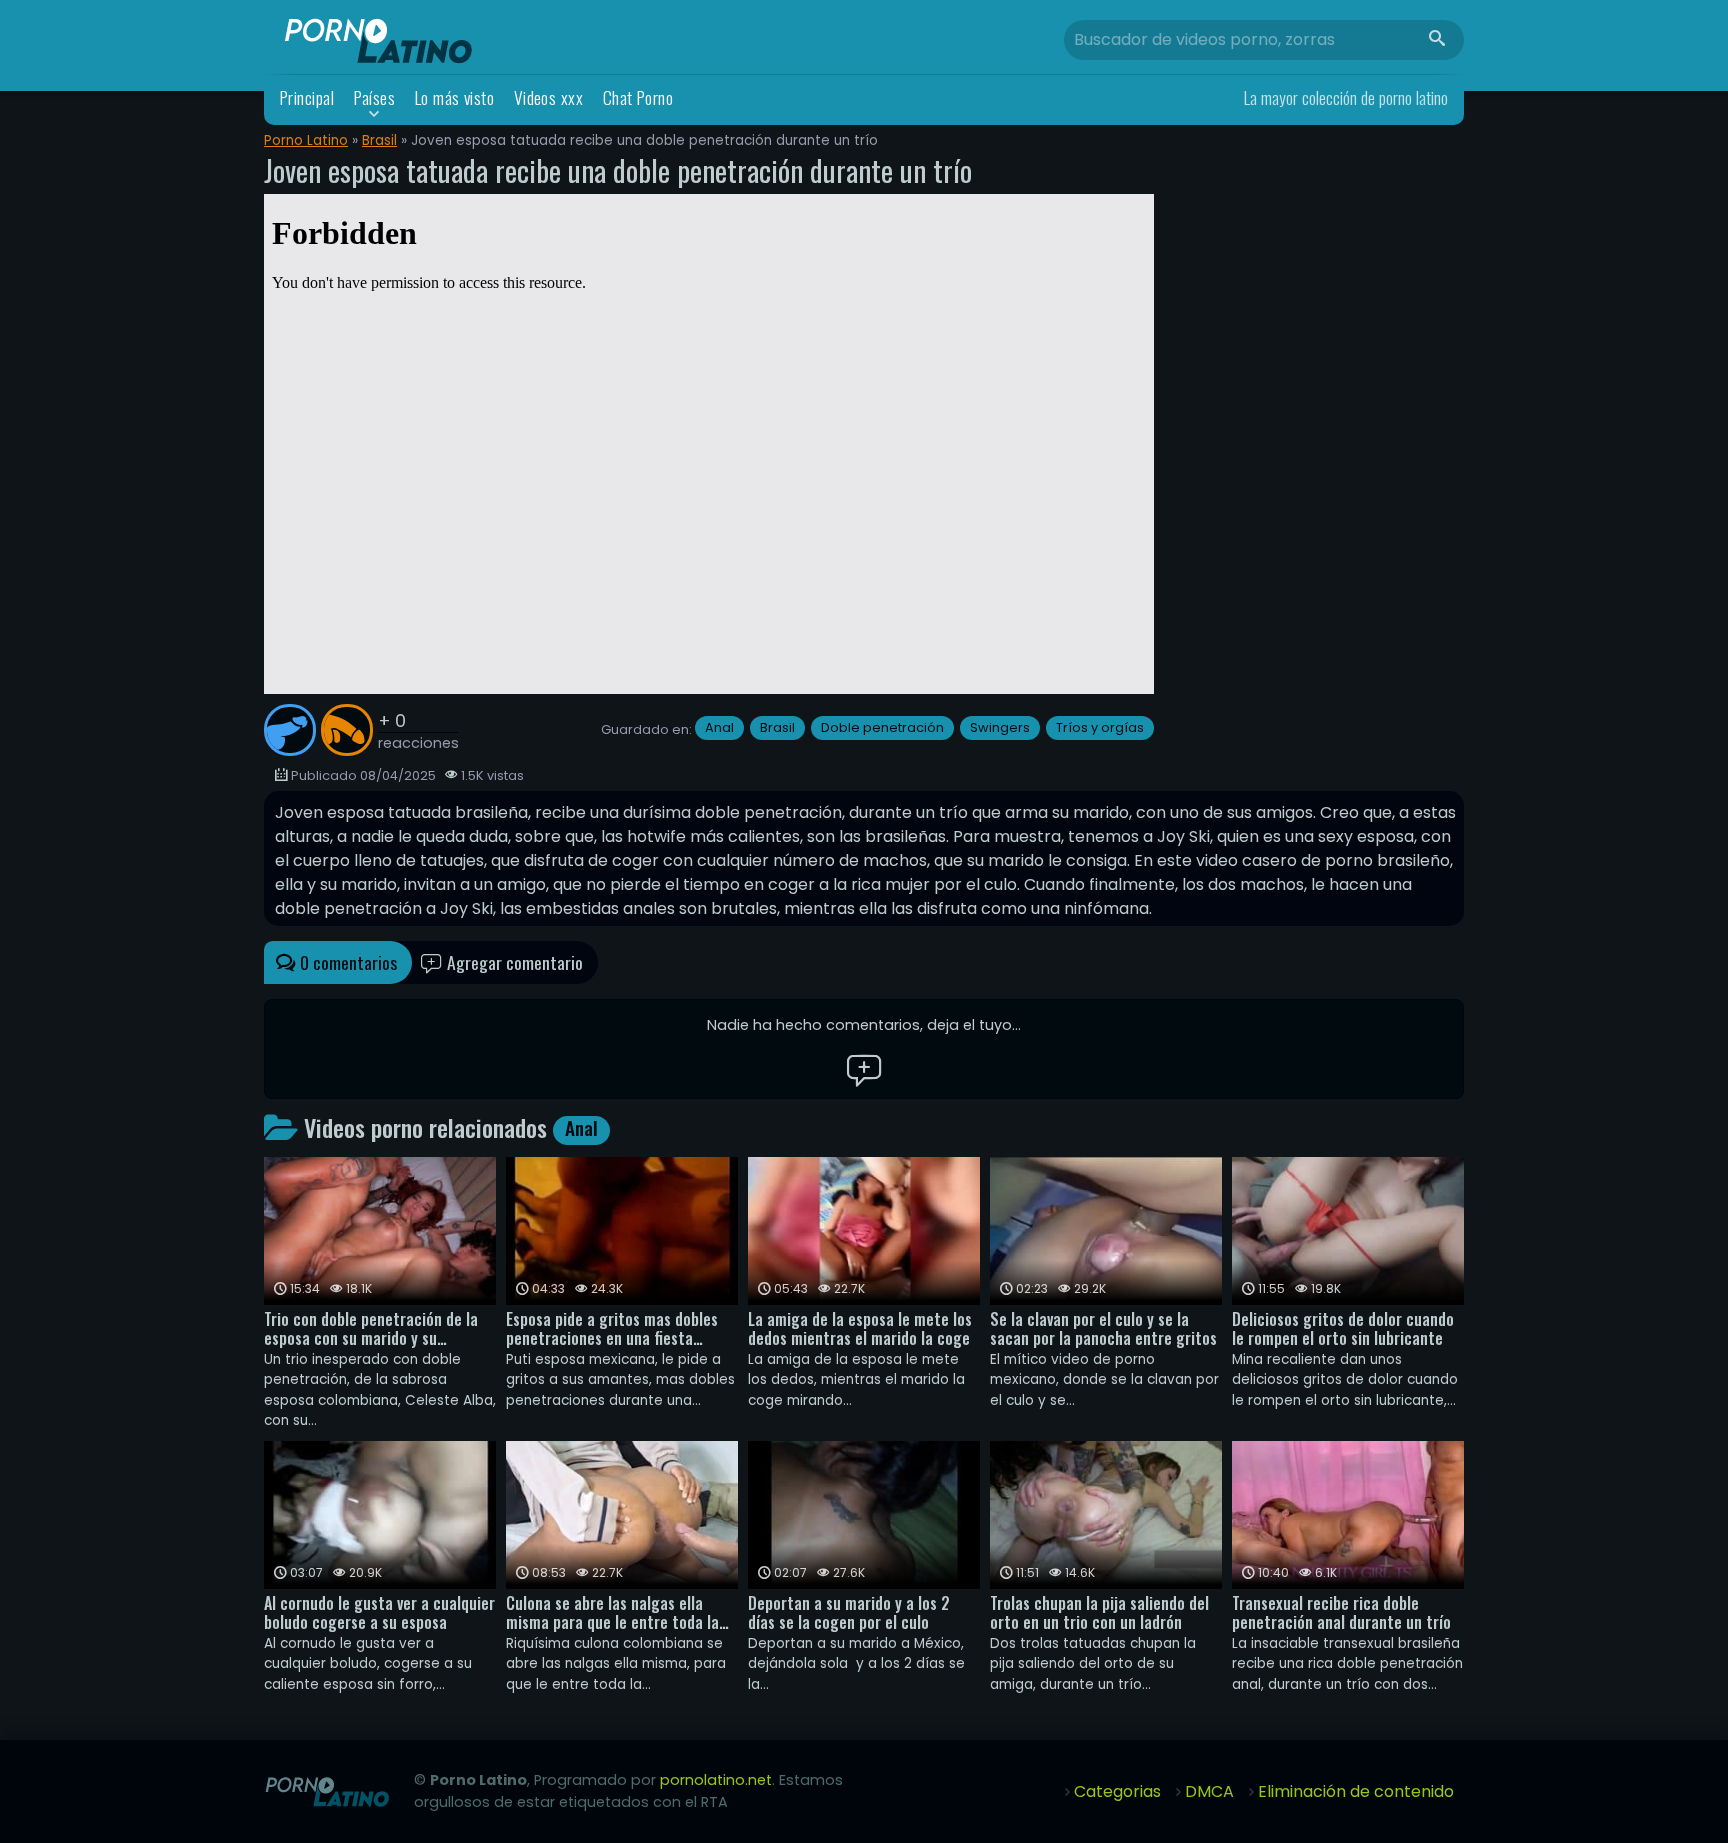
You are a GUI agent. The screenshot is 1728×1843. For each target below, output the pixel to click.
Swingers (1000, 727)
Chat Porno (638, 97)
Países (375, 97)
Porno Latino (306, 140)
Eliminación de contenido (1356, 1791)
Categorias (1117, 1791)
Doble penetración (882, 727)
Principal (307, 97)
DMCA (1209, 1791)
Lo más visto (455, 97)
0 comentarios (346, 962)
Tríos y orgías (1100, 727)
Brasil (379, 140)
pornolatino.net (716, 1780)
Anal (719, 727)
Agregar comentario (513, 962)
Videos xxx (549, 97)
